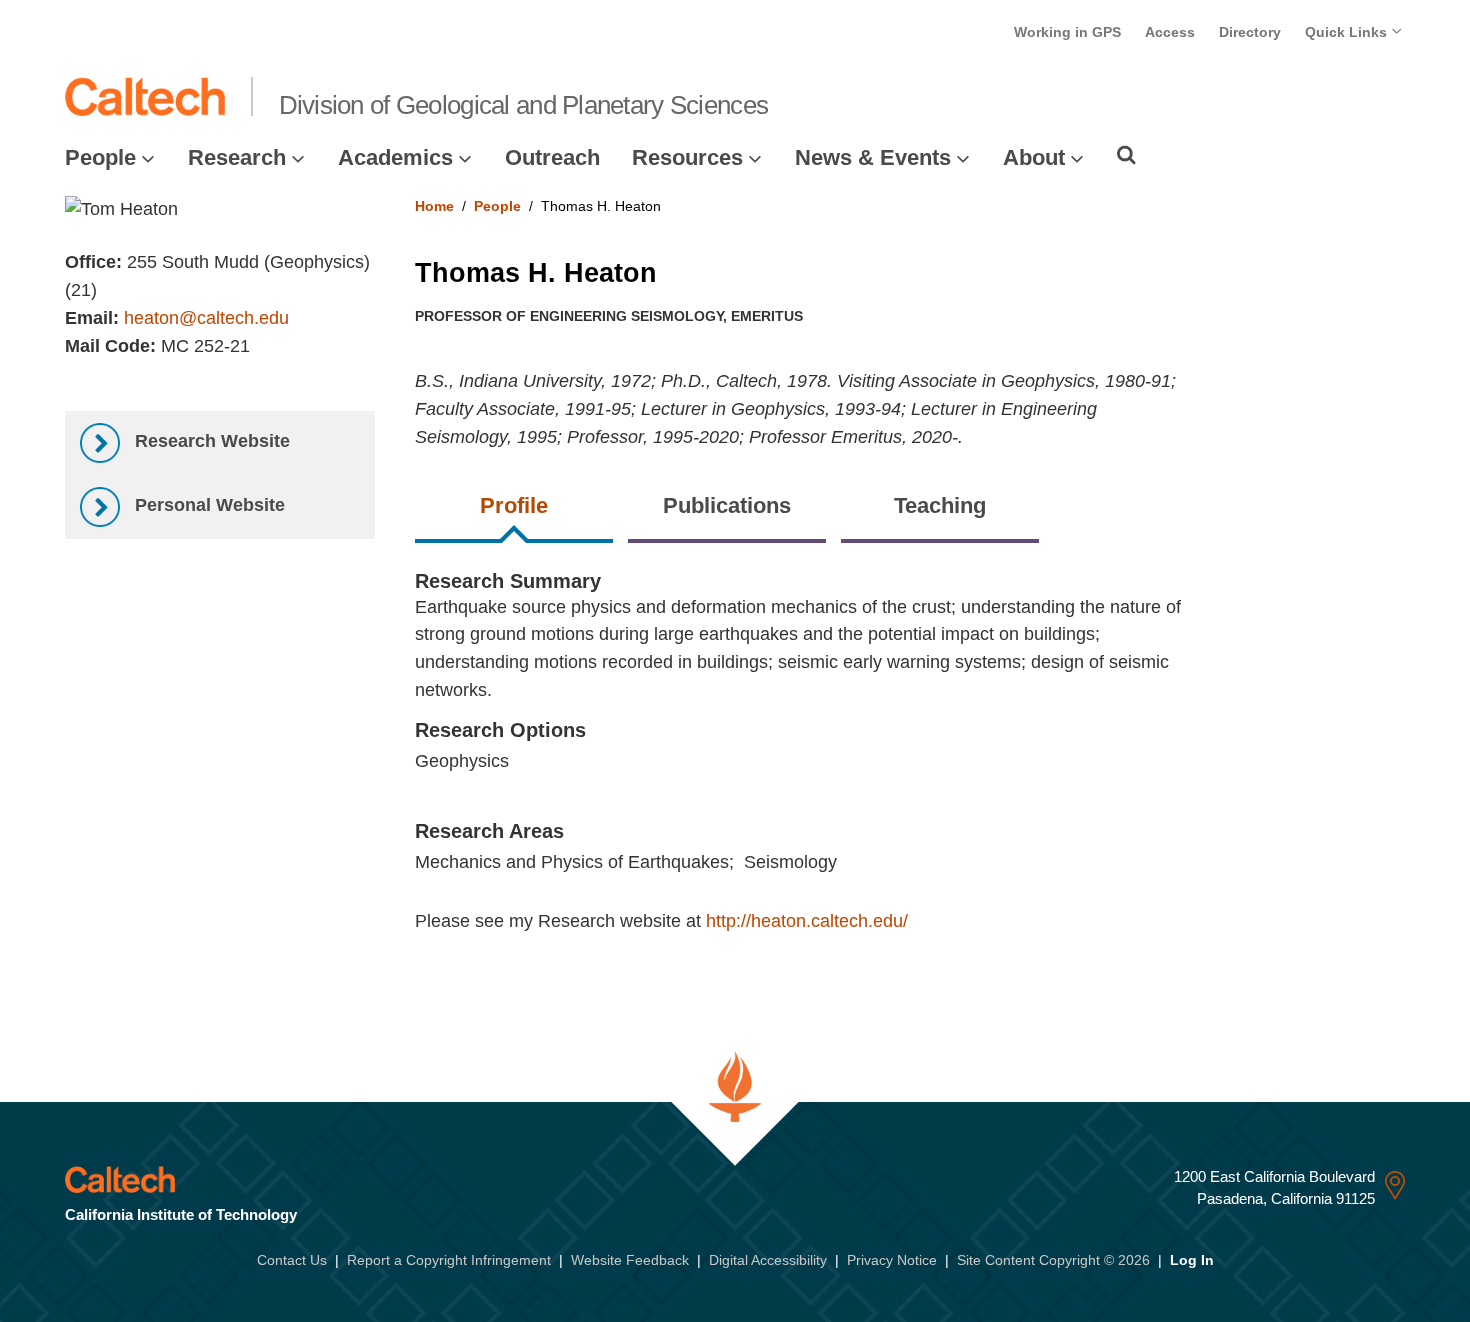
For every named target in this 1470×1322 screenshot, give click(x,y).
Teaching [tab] (940, 505)
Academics (395, 157)
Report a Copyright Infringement (449, 1260)
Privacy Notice (892, 1260)
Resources (687, 157)
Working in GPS (1067, 32)
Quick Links (1348, 32)
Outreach (552, 157)
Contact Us (292, 1260)
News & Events (873, 157)
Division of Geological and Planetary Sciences (524, 105)
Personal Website (207, 505)
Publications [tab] (727, 505)
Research (237, 157)
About (1034, 157)
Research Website (210, 441)
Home (434, 206)
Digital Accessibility (768, 1260)
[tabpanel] (910, 772)
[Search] (1126, 155)
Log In (1192, 1260)
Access (1170, 32)
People (100, 157)
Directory (1250, 32)
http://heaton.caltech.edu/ (807, 921)
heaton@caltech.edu (206, 318)
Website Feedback (630, 1260)
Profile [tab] (514, 505)
